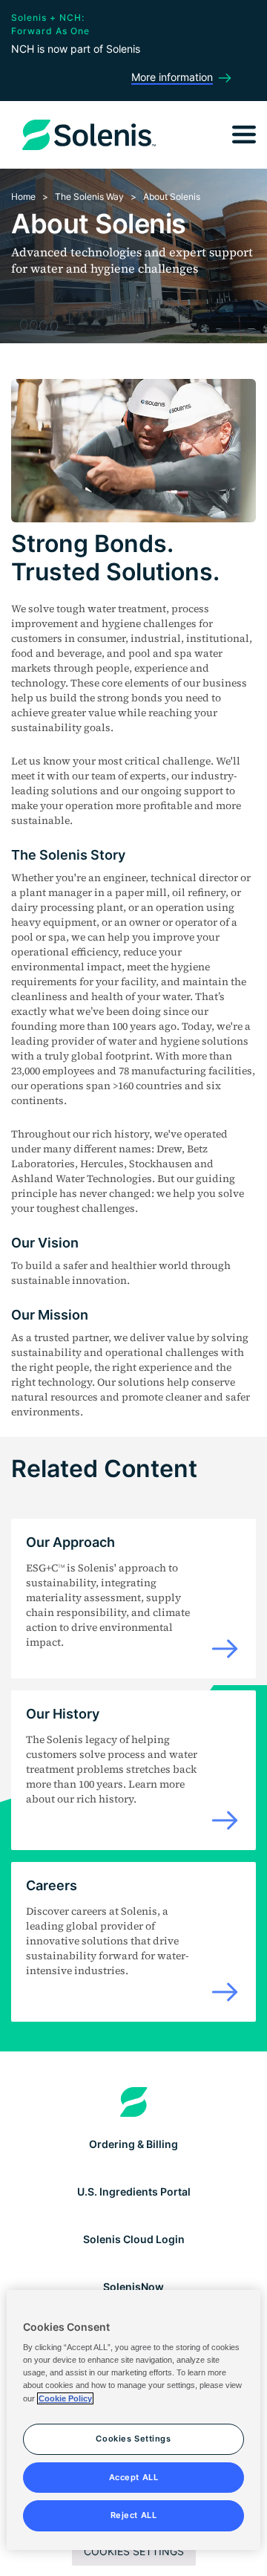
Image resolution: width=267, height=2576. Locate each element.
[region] (133, 2420)
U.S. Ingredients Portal (134, 2191)
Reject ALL (134, 2515)
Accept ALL (134, 2477)
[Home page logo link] (134, 2102)
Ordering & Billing (133, 2144)
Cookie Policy (65, 2398)
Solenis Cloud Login (134, 2239)
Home (23, 197)
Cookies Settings (134, 2551)
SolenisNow (133, 2287)
